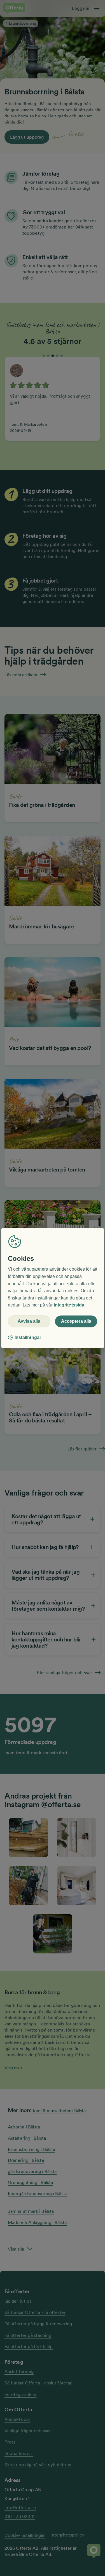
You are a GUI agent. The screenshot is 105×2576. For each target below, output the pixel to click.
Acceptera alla (76, 1321)
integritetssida (69, 1305)
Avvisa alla (29, 1321)
